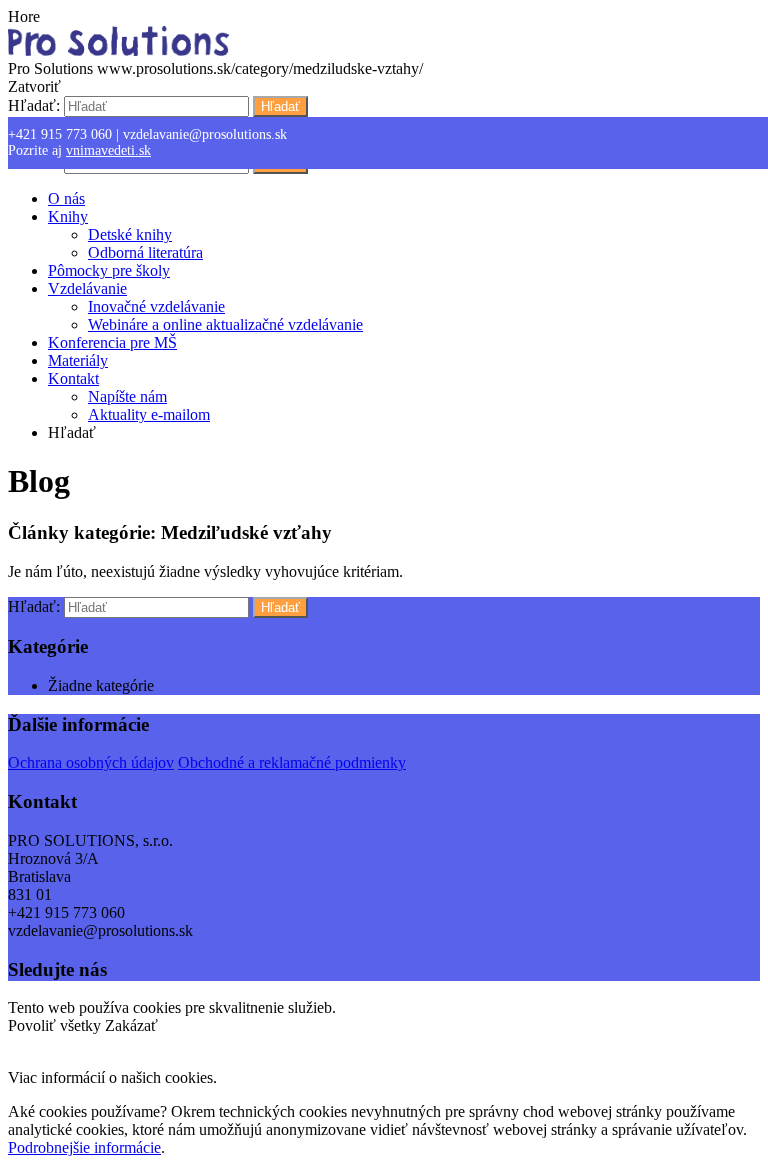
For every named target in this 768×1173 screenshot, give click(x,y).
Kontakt (73, 378)
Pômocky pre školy (109, 270)
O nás (66, 198)
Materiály (78, 360)
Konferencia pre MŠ (112, 342)
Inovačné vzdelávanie (156, 306)
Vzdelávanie (87, 288)
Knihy (68, 216)
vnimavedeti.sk (108, 150)
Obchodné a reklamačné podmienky (292, 762)
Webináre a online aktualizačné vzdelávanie (225, 324)
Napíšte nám (127, 396)
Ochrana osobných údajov (91, 762)
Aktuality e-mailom (149, 414)
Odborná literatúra (145, 252)
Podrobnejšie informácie (84, 1147)
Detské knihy (130, 234)
